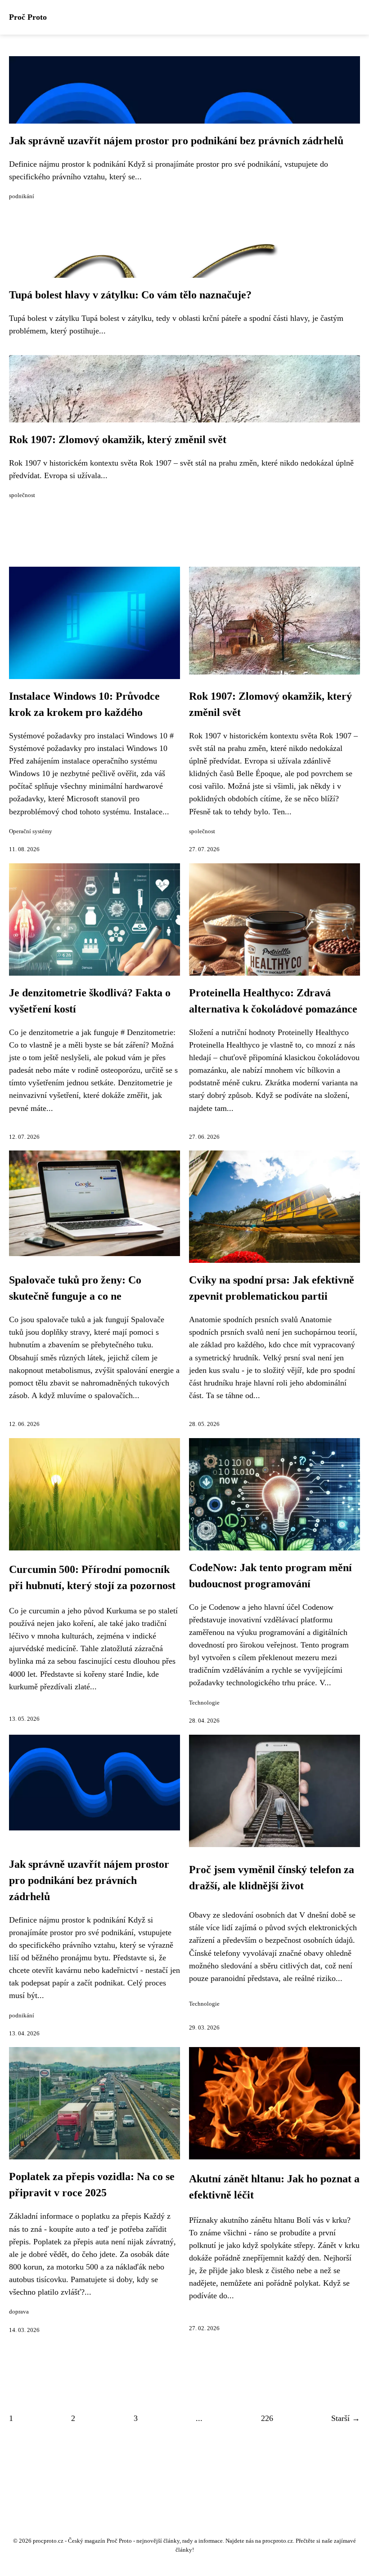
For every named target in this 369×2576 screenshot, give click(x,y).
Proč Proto (28, 17)
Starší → (346, 2418)
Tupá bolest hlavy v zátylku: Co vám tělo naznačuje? (130, 295)
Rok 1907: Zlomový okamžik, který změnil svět (118, 440)
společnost (22, 495)
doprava (19, 2312)
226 (267, 2418)
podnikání (22, 196)
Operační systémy (31, 831)
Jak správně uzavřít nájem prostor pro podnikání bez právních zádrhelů (176, 141)
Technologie (204, 1703)
